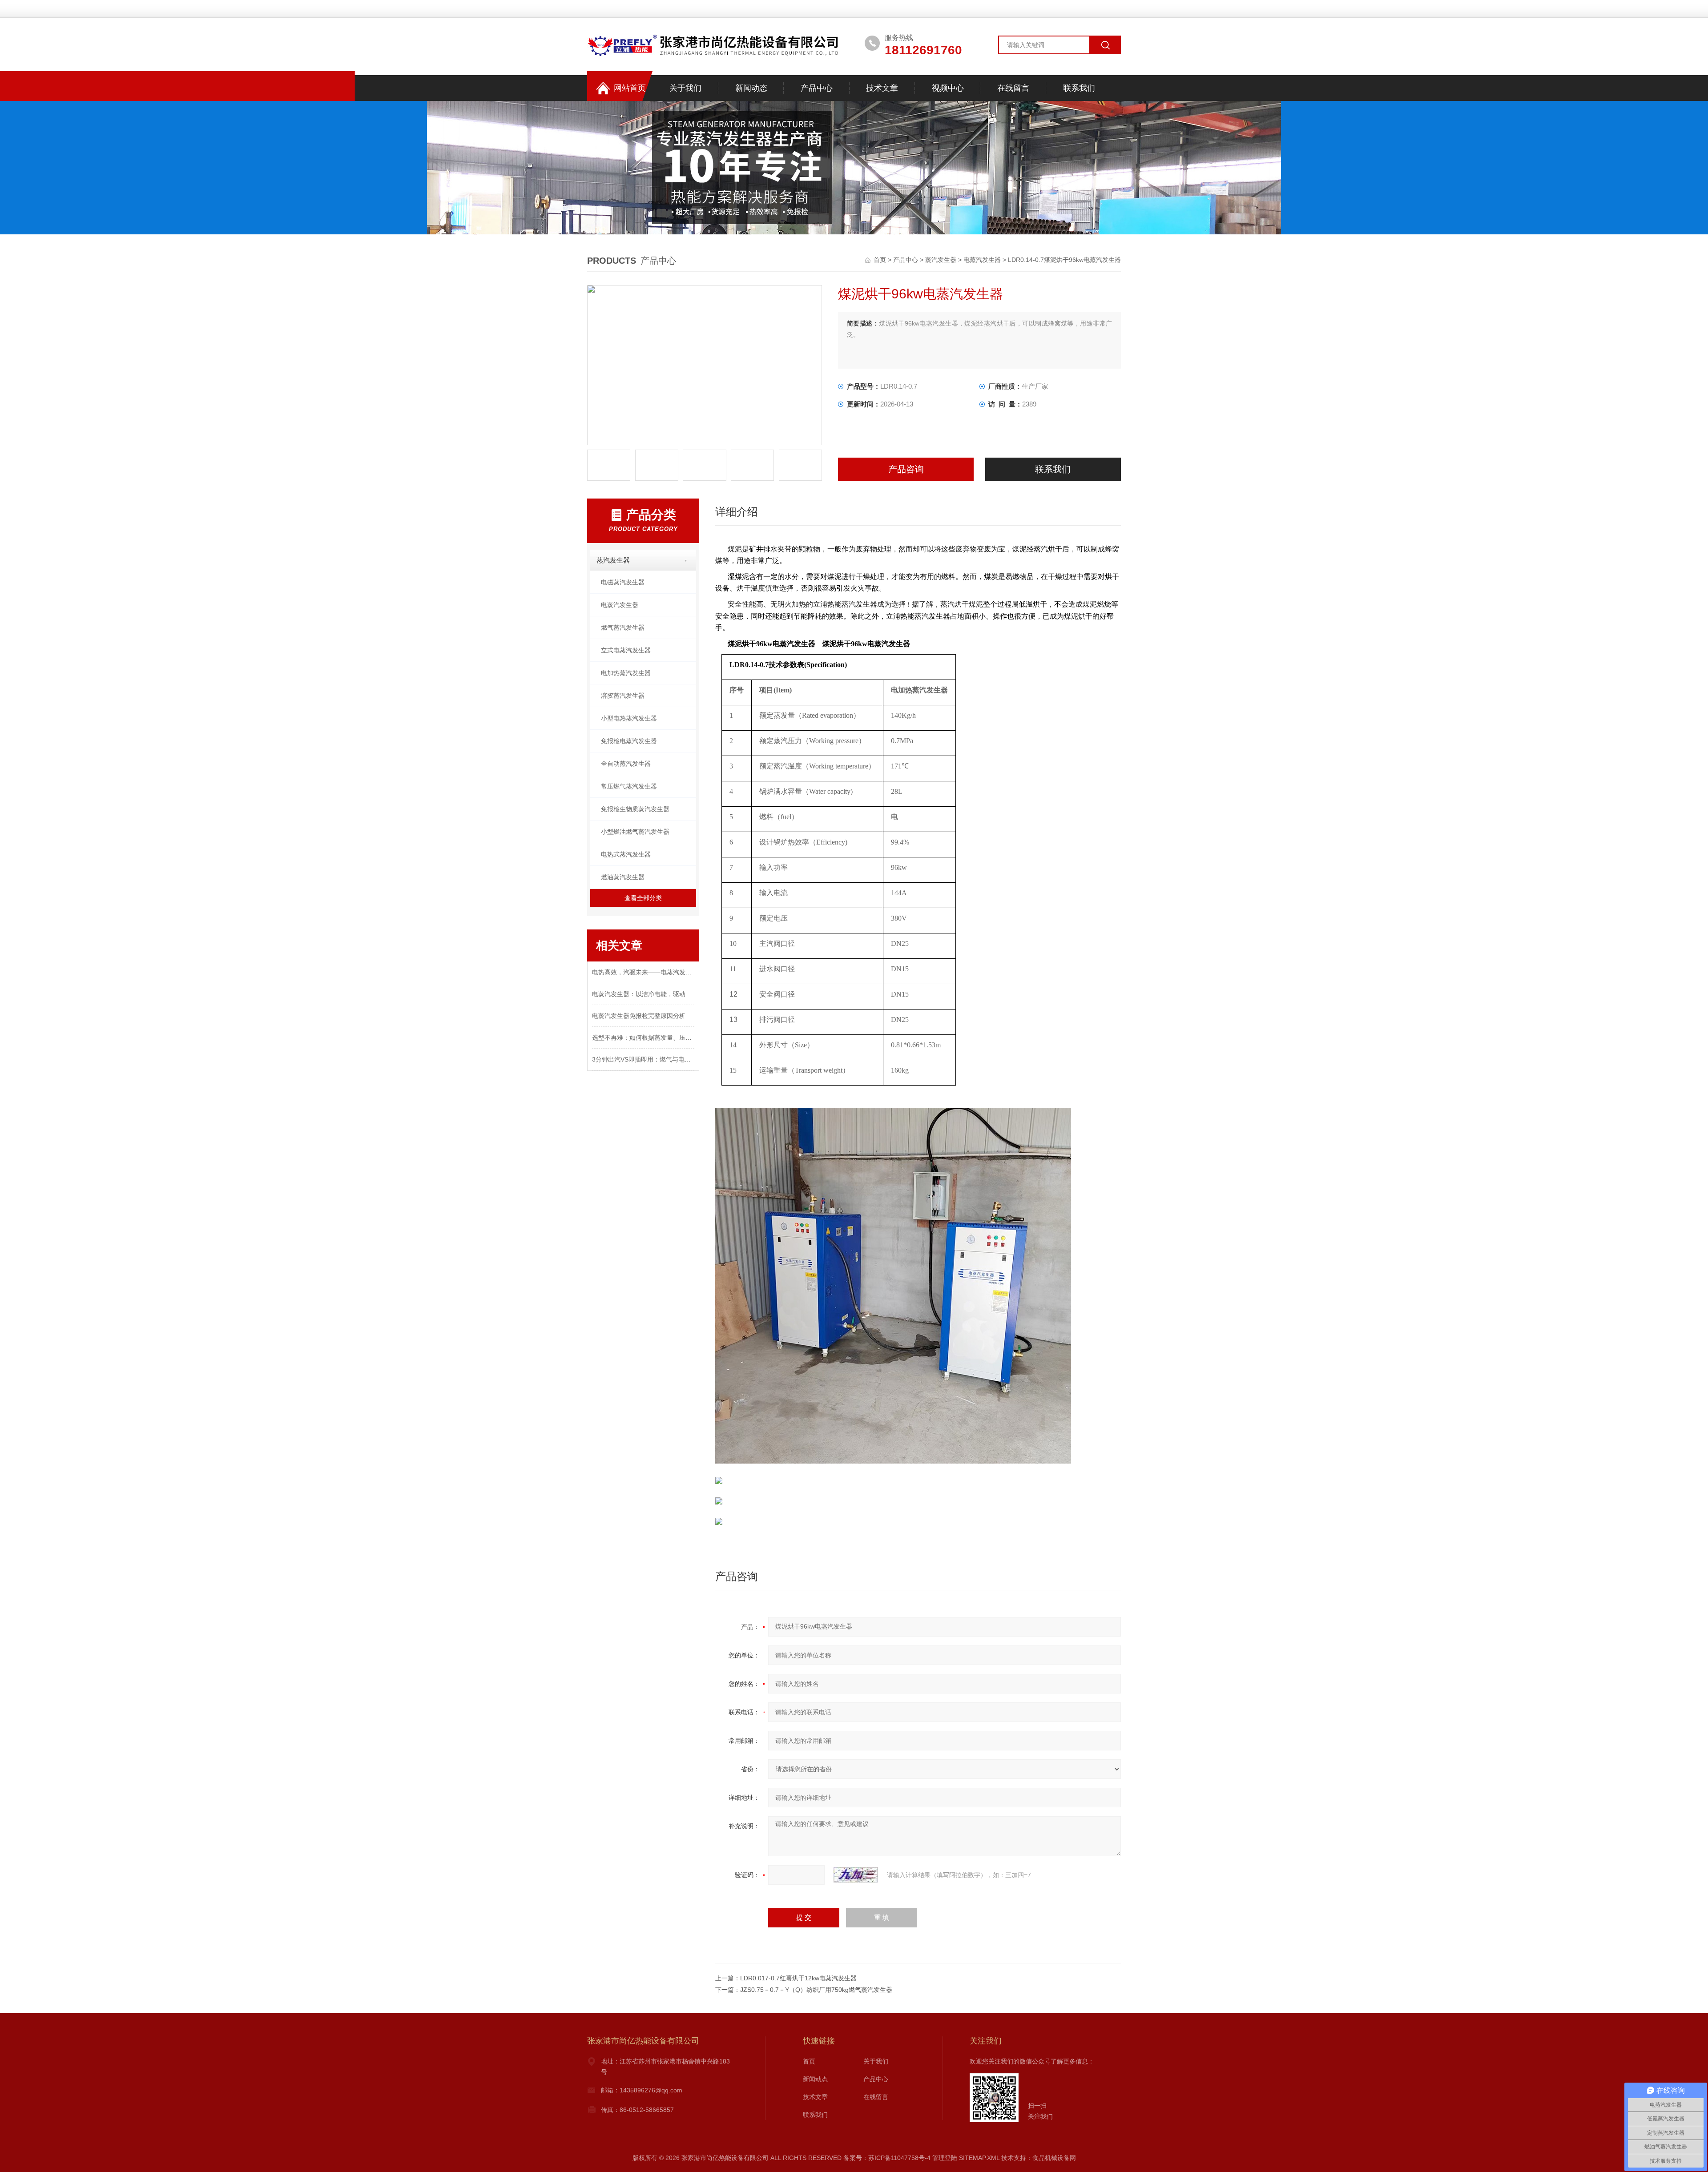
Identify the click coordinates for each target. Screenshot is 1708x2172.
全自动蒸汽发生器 (626, 764)
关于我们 (685, 88)
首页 (881, 260)
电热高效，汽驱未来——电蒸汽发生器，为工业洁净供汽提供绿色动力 (643, 972)
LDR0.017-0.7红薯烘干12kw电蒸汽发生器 (798, 1978)
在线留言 (1013, 88)
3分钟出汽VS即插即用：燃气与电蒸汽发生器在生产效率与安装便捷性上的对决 (643, 1059)
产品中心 (817, 88)
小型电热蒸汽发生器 (629, 718)
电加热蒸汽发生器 (626, 673)
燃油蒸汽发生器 (623, 877)
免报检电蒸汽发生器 (629, 741)
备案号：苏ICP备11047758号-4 (887, 2158)
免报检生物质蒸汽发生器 (635, 809)
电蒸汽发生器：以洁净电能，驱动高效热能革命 (643, 994)
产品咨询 (906, 469)
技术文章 (882, 88)
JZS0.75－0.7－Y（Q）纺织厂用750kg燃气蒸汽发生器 (816, 1990)
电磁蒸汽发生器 (623, 582)
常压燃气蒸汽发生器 (629, 786)
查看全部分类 (643, 898)
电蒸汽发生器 (982, 260)
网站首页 (630, 88)
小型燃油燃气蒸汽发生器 (635, 832)
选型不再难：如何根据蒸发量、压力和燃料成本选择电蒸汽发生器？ (643, 1038)
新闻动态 (751, 88)
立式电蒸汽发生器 (626, 650)
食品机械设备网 (1054, 2158)
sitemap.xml (979, 2158)
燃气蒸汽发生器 (623, 627)
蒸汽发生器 (941, 260)
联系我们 (1079, 88)
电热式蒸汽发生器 (626, 854)
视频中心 (948, 88)
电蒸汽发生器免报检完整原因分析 (639, 1016)
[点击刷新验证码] (856, 1875)
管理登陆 (945, 2158)
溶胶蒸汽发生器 (623, 696)
